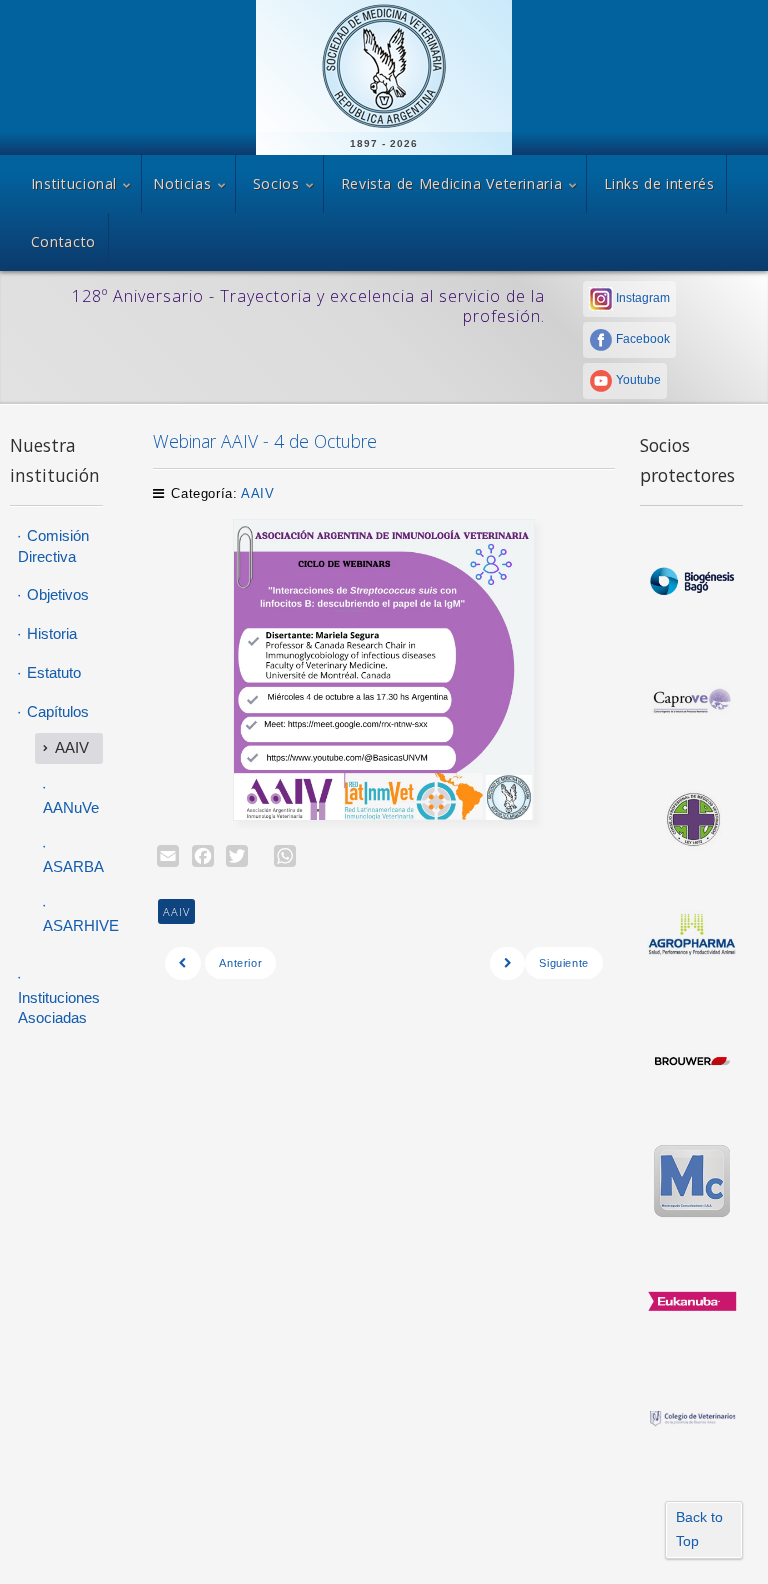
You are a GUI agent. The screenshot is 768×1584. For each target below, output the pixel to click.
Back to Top (699, 1529)
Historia (50, 633)
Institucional (74, 183)
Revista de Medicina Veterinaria (452, 183)
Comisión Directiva (53, 546)
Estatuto (52, 672)
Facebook (641, 339)
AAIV (258, 493)
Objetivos (56, 594)
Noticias (182, 183)
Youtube (637, 380)
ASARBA (73, 866)
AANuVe (71, 807)
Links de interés (659, 183)
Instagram (641, 298)
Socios (276, 183)
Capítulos (56, 711)
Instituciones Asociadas (59, 1007)
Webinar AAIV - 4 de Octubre (265, 441)
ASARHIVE (73, 925)
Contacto (63, 241)
